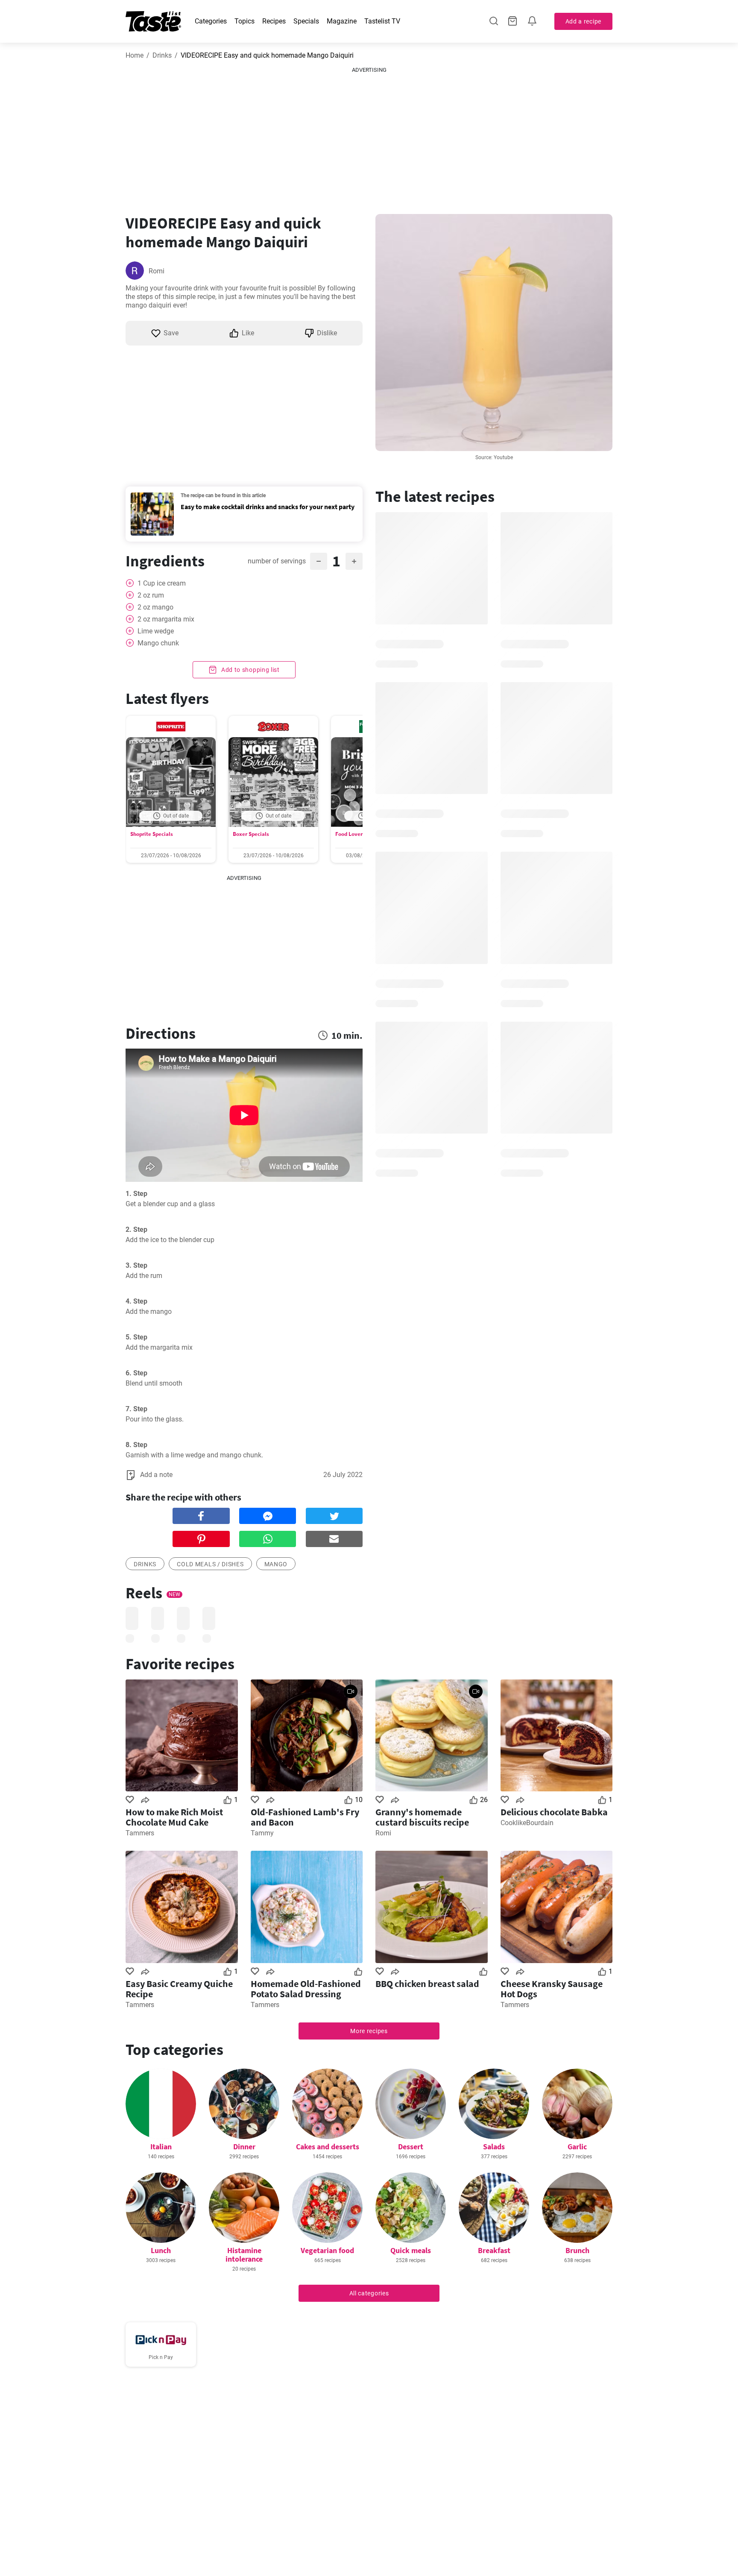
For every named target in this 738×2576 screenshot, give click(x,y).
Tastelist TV (382, 21)
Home (135, 55)
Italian (161, 2147)
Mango (276, 1564)
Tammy (262, 1833)
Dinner (244, 2147)
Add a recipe (583, 21)
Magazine (342, 21)
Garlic (577, 2147)
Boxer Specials (251, 834)
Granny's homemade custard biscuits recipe (422, 1817)
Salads (494, 2147)
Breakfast (494, 2250)
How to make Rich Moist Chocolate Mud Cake (174, 1817)
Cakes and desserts (328, 2147)
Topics (245, 21)
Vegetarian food (327, 2250)
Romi (157, 271)
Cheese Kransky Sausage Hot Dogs (552, 1989)
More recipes (369, 2031)
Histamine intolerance (244, 2255)
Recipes (274, 21)
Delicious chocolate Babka (554, 1812)
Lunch (161, 2250)
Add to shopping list (250, 670)
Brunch (577, 2250)
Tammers (140, 1833)
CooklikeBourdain (527, 1823)
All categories (369, 2293)
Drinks (162, 55)
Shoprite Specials (152, 834)
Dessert (411, 2147)
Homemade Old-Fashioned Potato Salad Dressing (306, 1989)
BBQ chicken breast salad (427, 1984)
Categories (211, 21)
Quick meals (411, 2250)
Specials (306, 21)
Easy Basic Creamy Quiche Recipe (179, 1989)
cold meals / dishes (210, 1564)
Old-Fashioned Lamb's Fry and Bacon (305, 1817)
